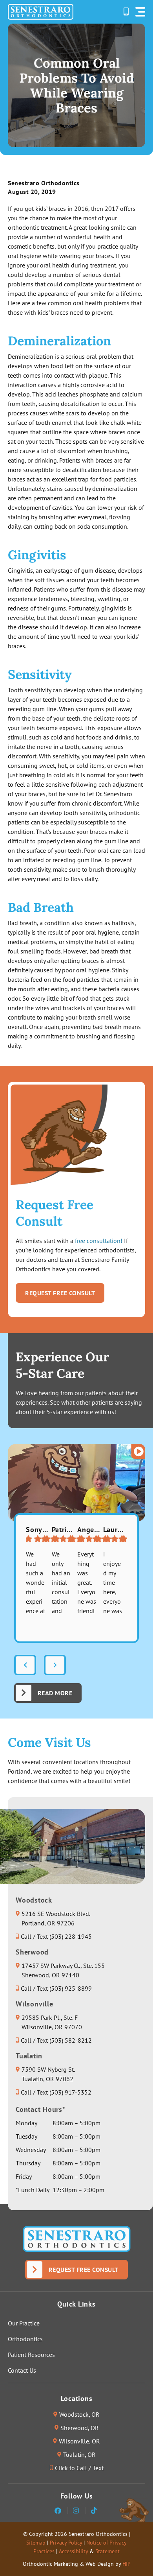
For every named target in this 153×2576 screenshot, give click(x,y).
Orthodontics (25, 2339)
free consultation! (99, 1241)
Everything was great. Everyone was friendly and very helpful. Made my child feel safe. (87, 1583)
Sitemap (36, 2543)
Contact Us (22, 2370)
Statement (107, 2551)
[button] (140, 12)
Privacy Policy (66, 2543)
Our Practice (24, 2323)
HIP (127, 2564)
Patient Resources (31, 2355)
